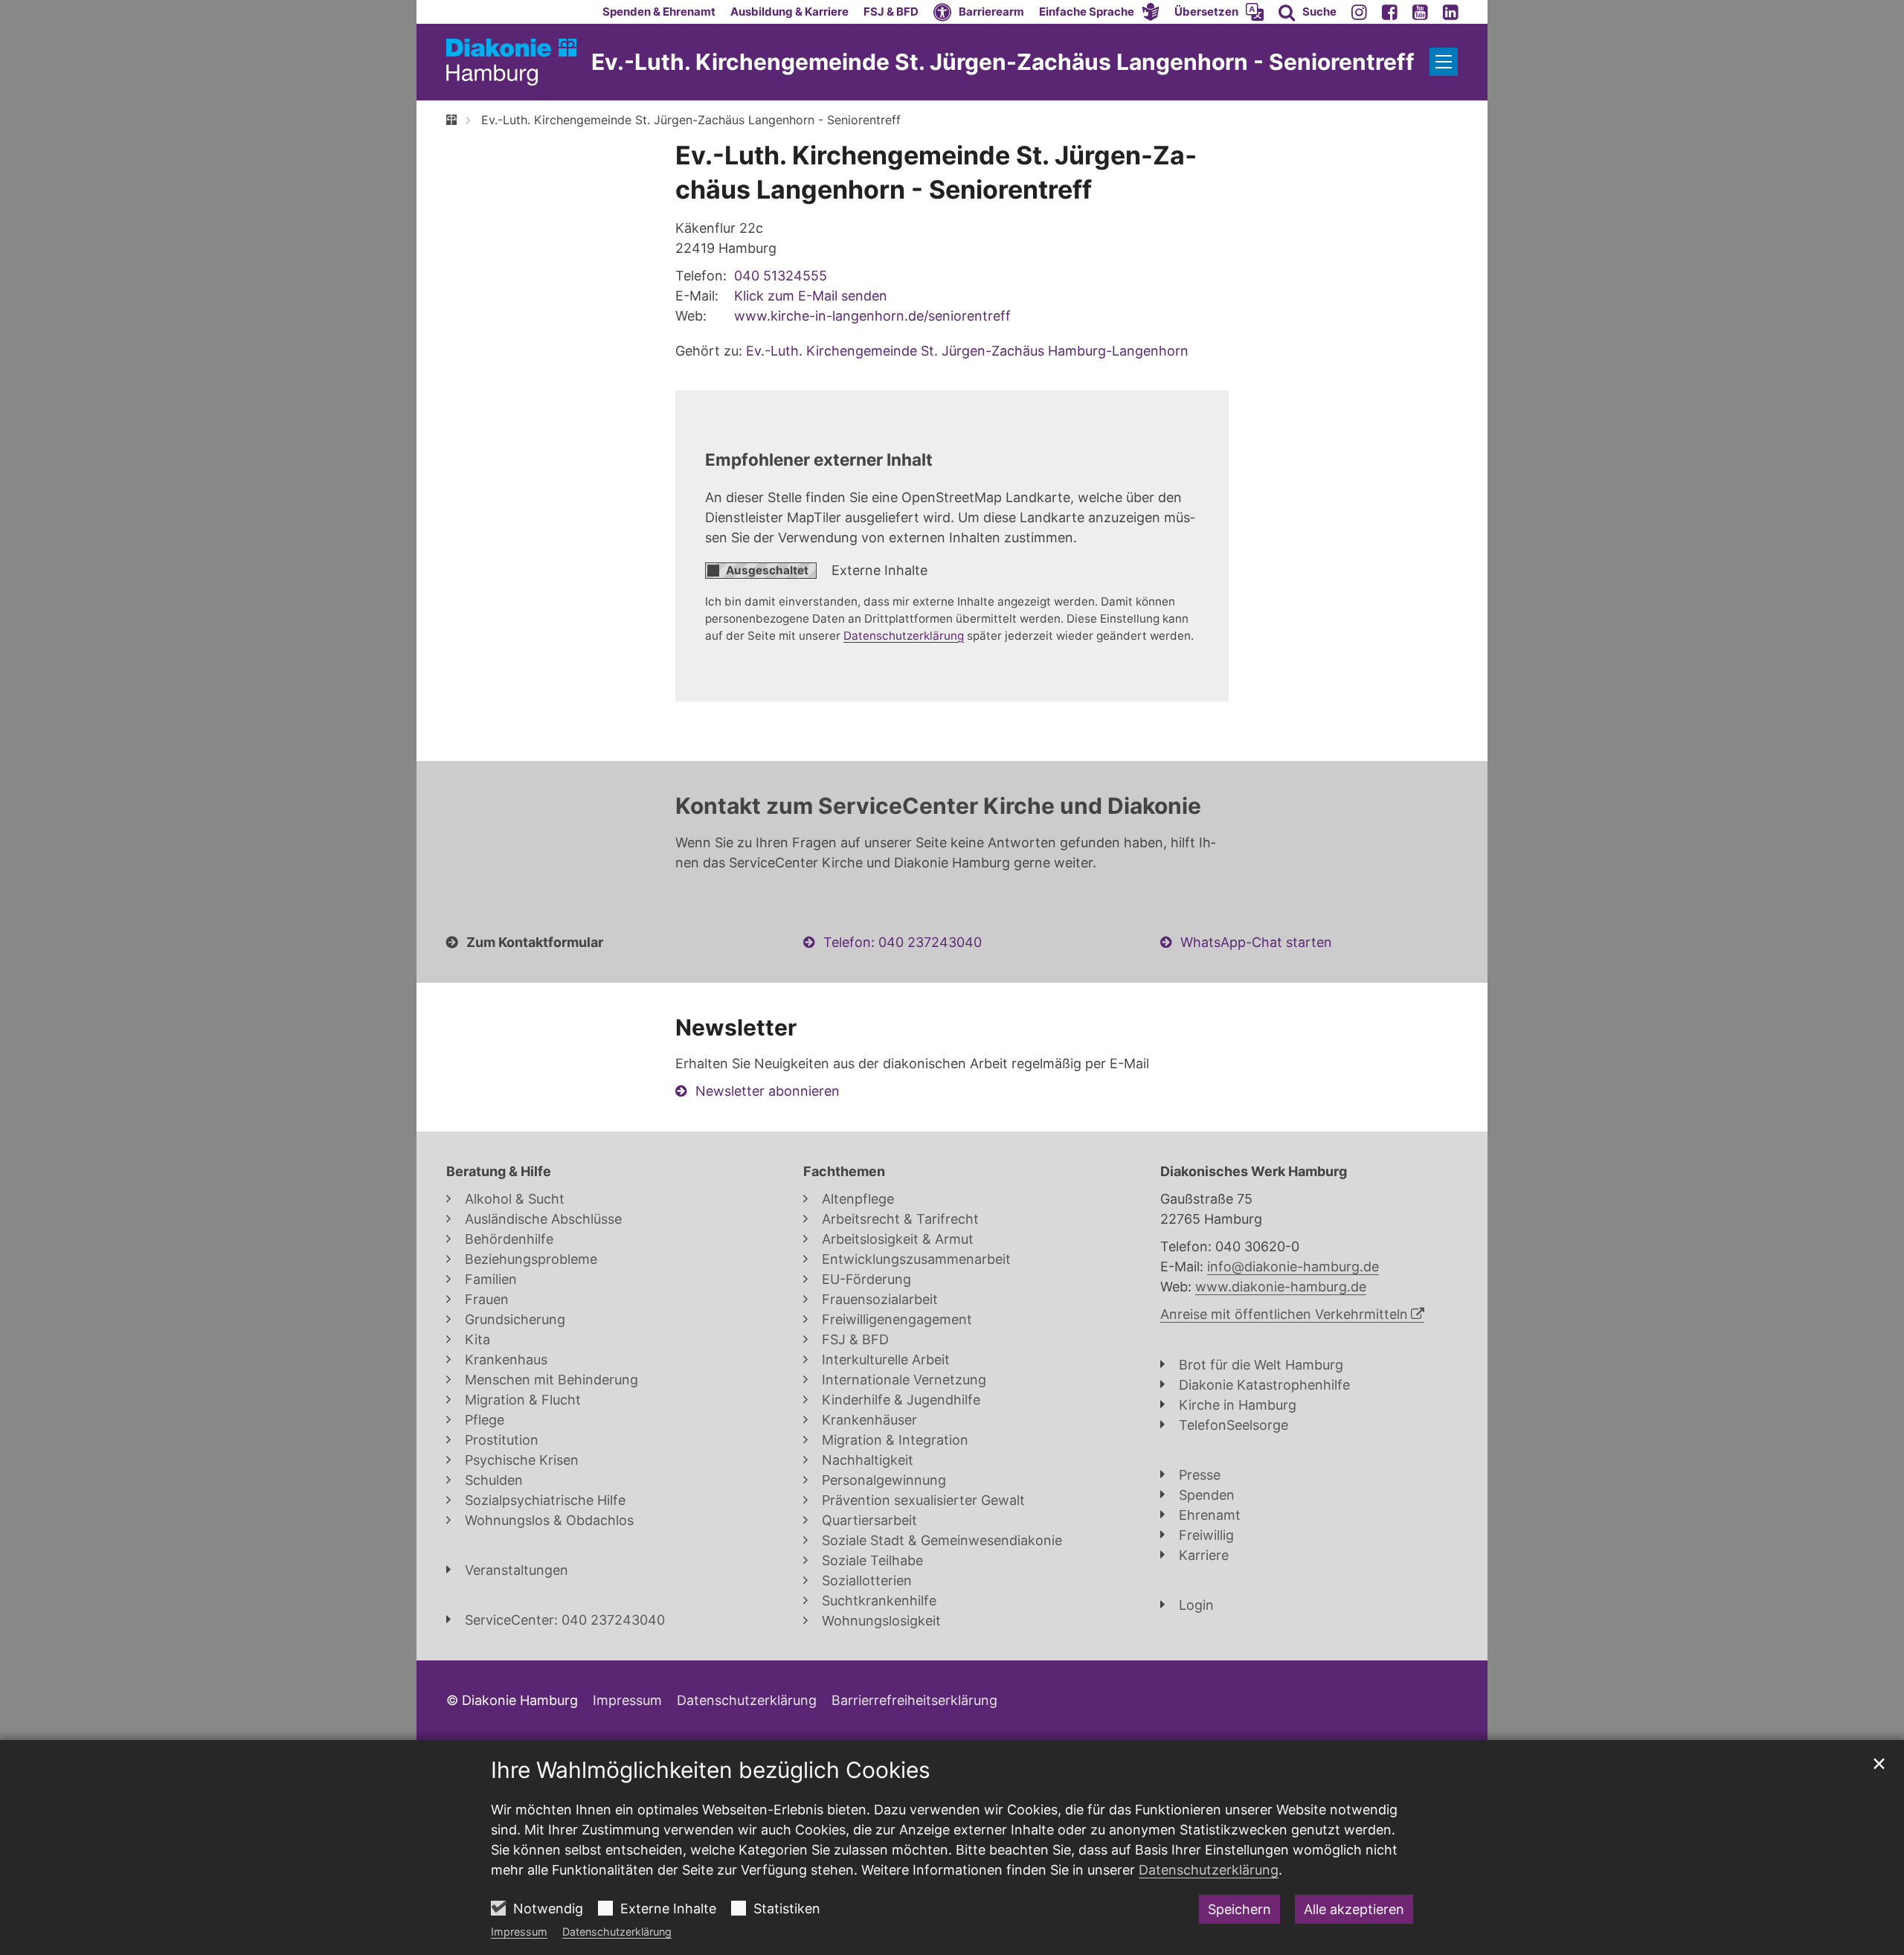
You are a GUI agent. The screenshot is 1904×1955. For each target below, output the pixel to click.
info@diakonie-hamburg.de (1293, 1267)
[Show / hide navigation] (1444, 62)
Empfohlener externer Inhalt (819, 459)
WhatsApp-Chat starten (1256, 942)
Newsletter (736, 1027)
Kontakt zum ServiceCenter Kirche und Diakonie (938, 806)
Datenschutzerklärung (617, 1932)
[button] (1099, 12)
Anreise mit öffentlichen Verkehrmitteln (1284, 1314)
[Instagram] (1359, 12)
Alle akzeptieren (1354, 1909)
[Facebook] (1390, 12)
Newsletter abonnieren (768, 1091)
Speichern (1239, 1909)
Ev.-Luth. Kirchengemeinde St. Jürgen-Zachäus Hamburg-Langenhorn (967, 351)
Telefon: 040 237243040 (903, 942)
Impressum (519, 1932)
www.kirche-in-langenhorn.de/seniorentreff (872, 316)
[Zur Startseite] (511, 62)
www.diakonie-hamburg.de (1281, 1287)
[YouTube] (1420, 12)
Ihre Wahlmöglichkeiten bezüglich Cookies (711, 1770)
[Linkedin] (1451, 12)
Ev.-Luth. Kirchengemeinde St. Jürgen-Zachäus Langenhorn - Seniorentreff (691, 120)
